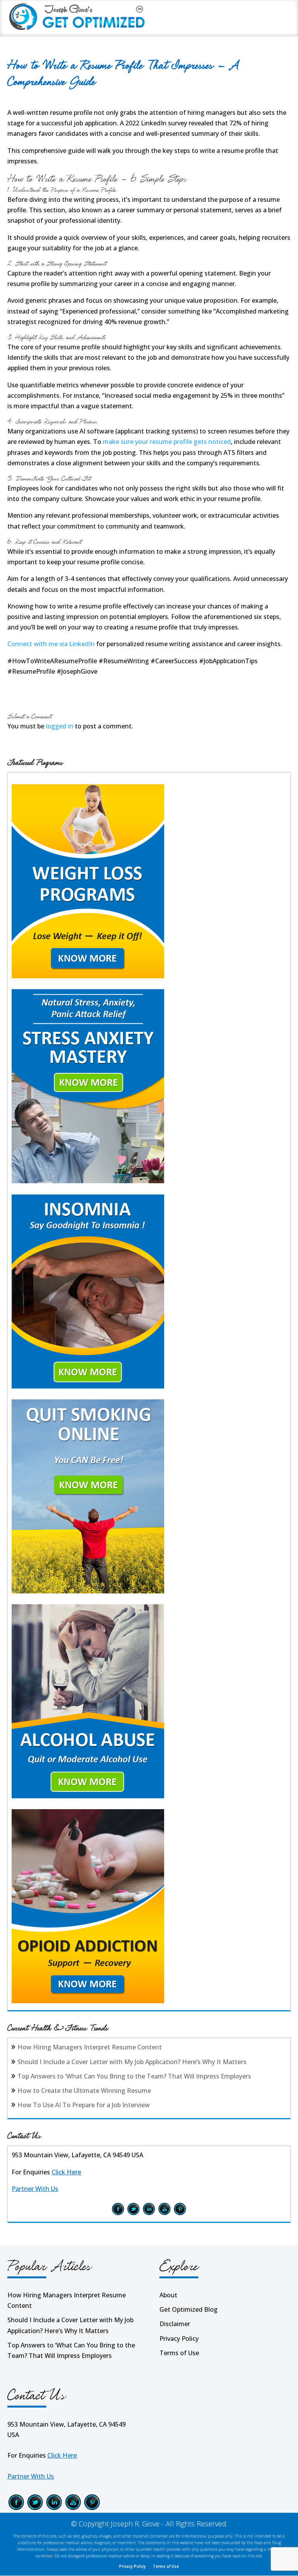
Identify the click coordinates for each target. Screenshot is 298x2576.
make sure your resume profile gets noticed (167, 442)
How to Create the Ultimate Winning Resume (84, 2091)
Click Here (66, 2172)
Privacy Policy (179, 2339)
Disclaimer (175, 2324)
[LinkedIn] (149, 2214)
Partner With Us (35, 2189)
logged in (60, 726)
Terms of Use (179, 2353)
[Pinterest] (180, 2214)
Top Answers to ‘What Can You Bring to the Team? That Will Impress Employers (134, 2076)
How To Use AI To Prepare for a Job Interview (84, 2105)
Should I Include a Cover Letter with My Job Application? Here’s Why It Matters (132, 2062)
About (168, 2295)
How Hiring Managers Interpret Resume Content (90, 2047)
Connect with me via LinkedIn (51, 644)
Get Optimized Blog (189, 2309)
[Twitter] (133, 2214)
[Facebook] (118, 2214)
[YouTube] (165, 2214)
